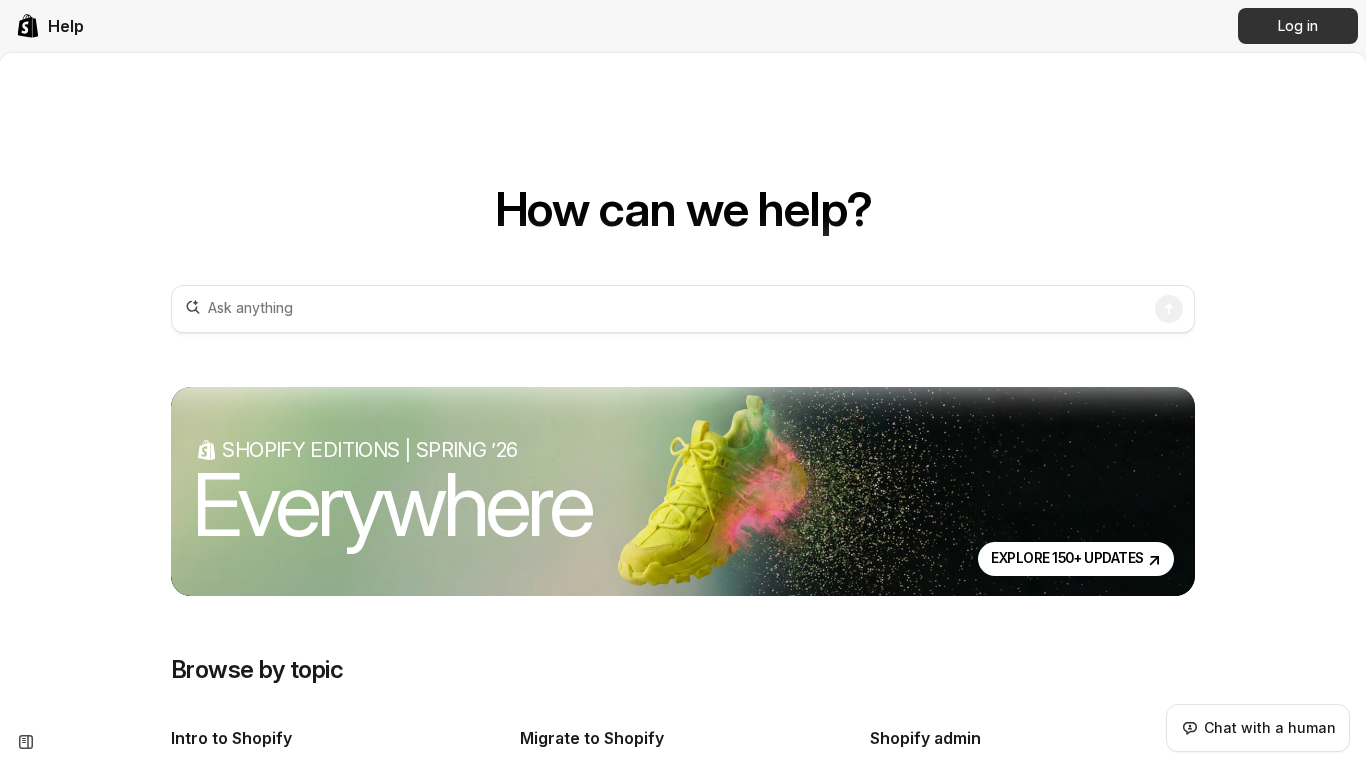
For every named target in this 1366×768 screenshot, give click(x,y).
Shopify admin (925, 738)
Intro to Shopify (231, 738)
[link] (50, 26)
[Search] (1169, 309)
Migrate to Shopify (592, 738)
